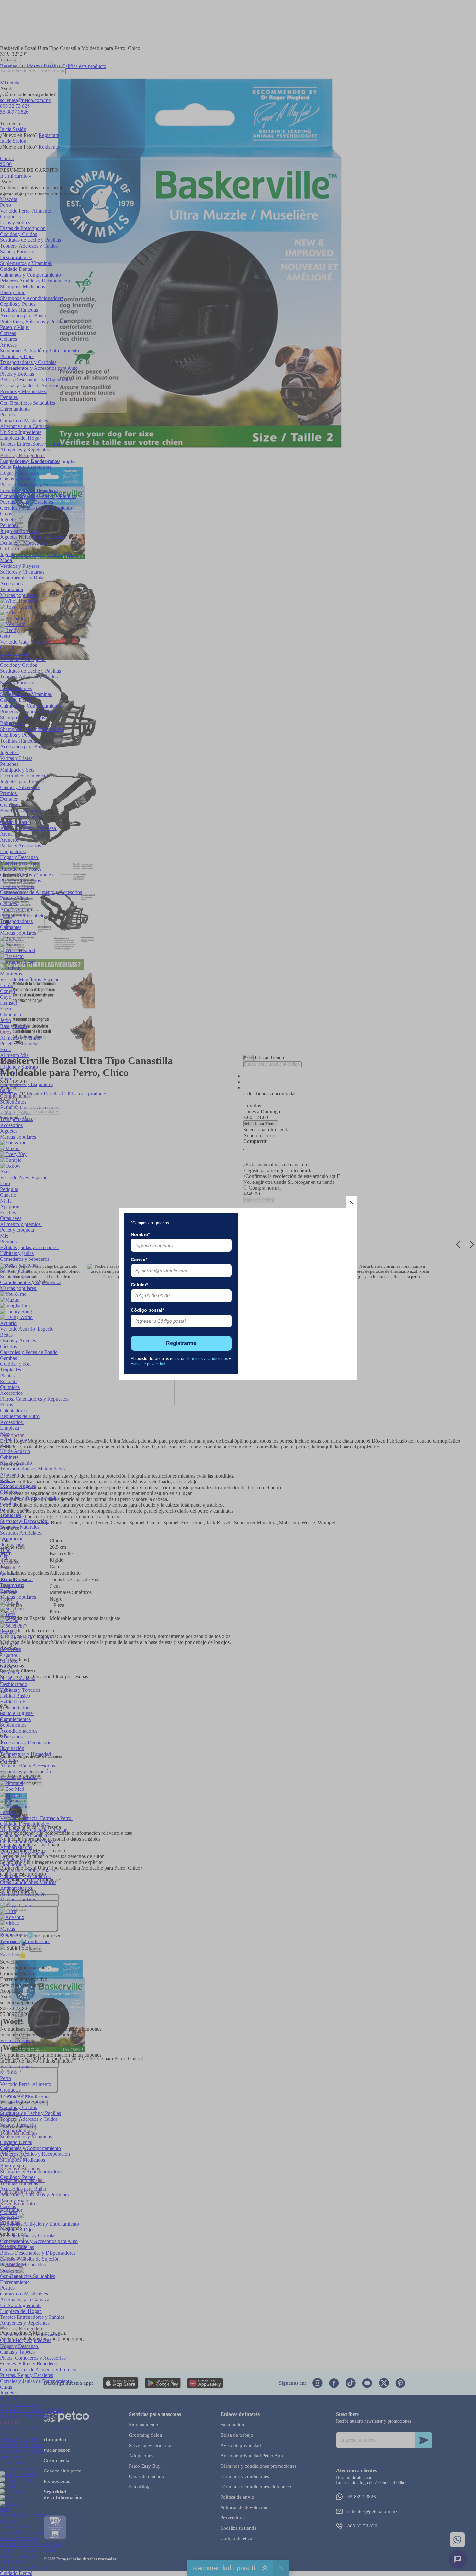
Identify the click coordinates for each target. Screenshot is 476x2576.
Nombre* (140, 1234)
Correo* (139, 1260)
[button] (351, 1202)
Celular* (139, 1285)
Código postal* (147, 1310)
